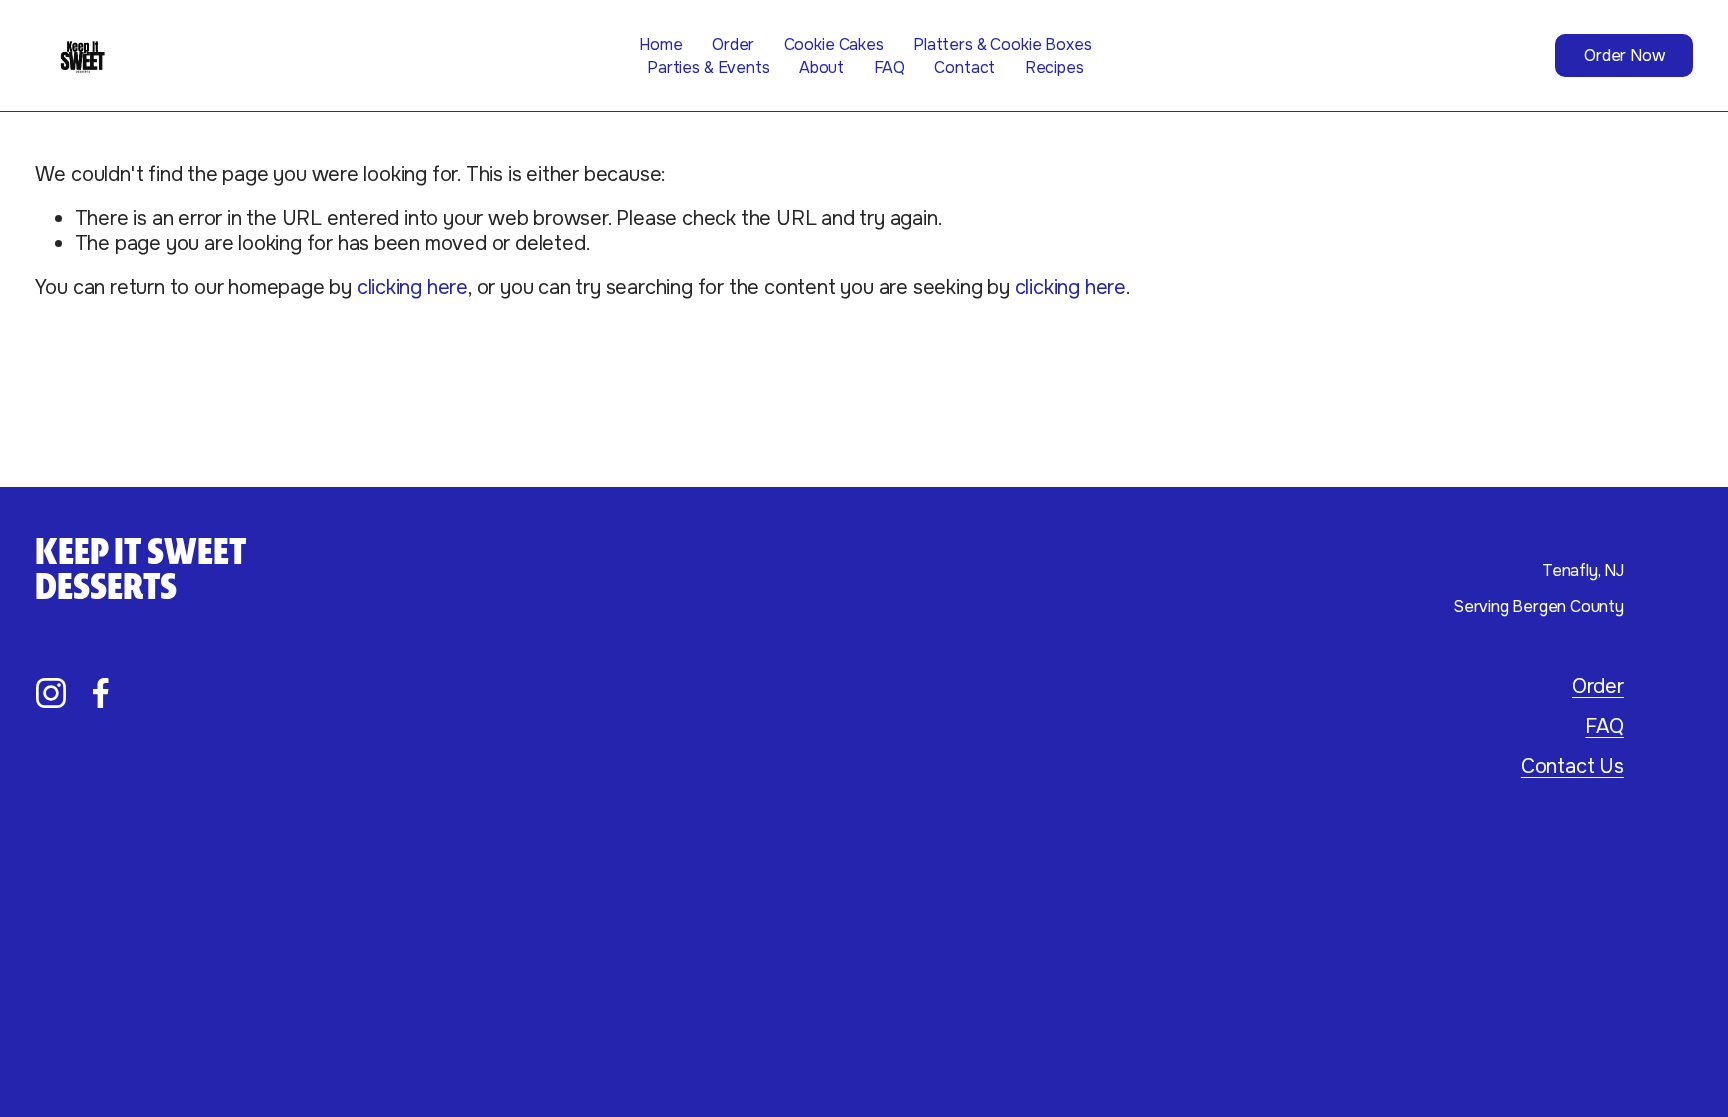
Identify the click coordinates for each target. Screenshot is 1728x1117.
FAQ (890, 67)
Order (733, 44)
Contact (964, 67)
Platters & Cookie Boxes (1002, 44)
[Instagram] (51, 693)
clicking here (412, 287)
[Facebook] (101, 693)
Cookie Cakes (834, 44)
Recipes (1054, 67)
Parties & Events (708, 67)
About (821, 67)
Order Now (1624, 55)
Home (660, 44)
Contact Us (1572, 766)
